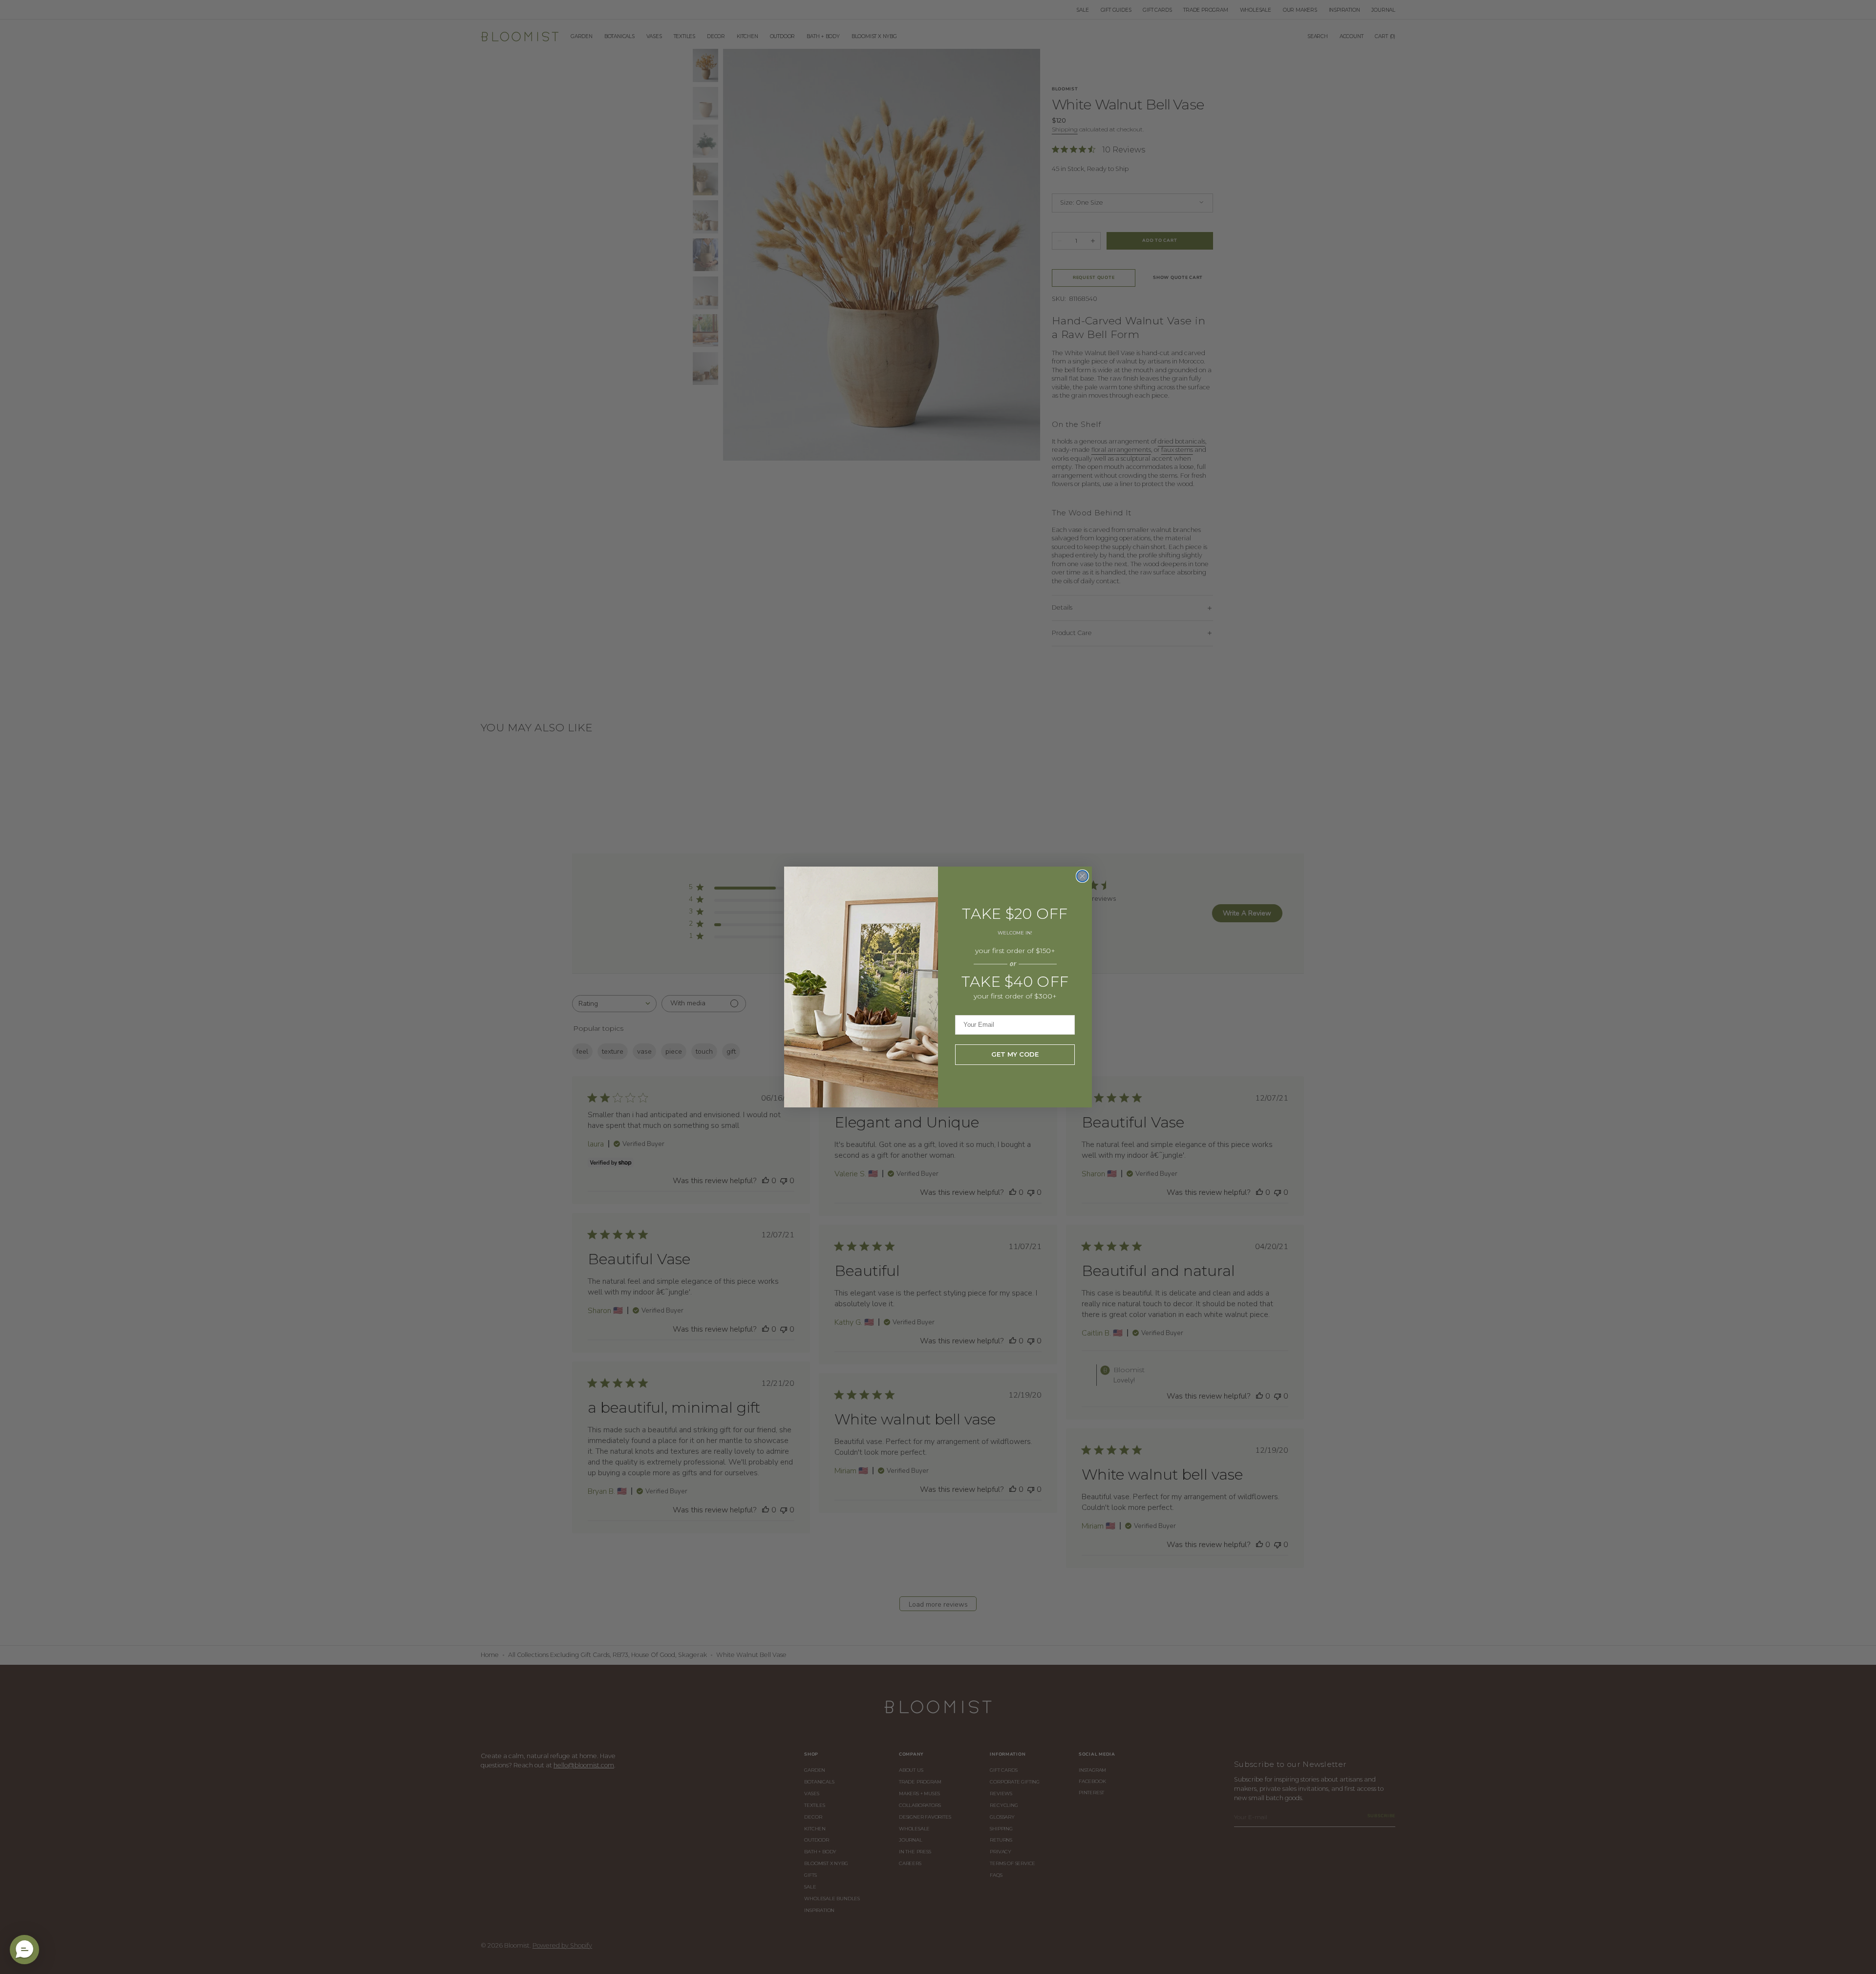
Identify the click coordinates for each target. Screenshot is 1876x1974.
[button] (24, 1950)
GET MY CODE (1015, 1054)
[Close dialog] (1082, 876)
